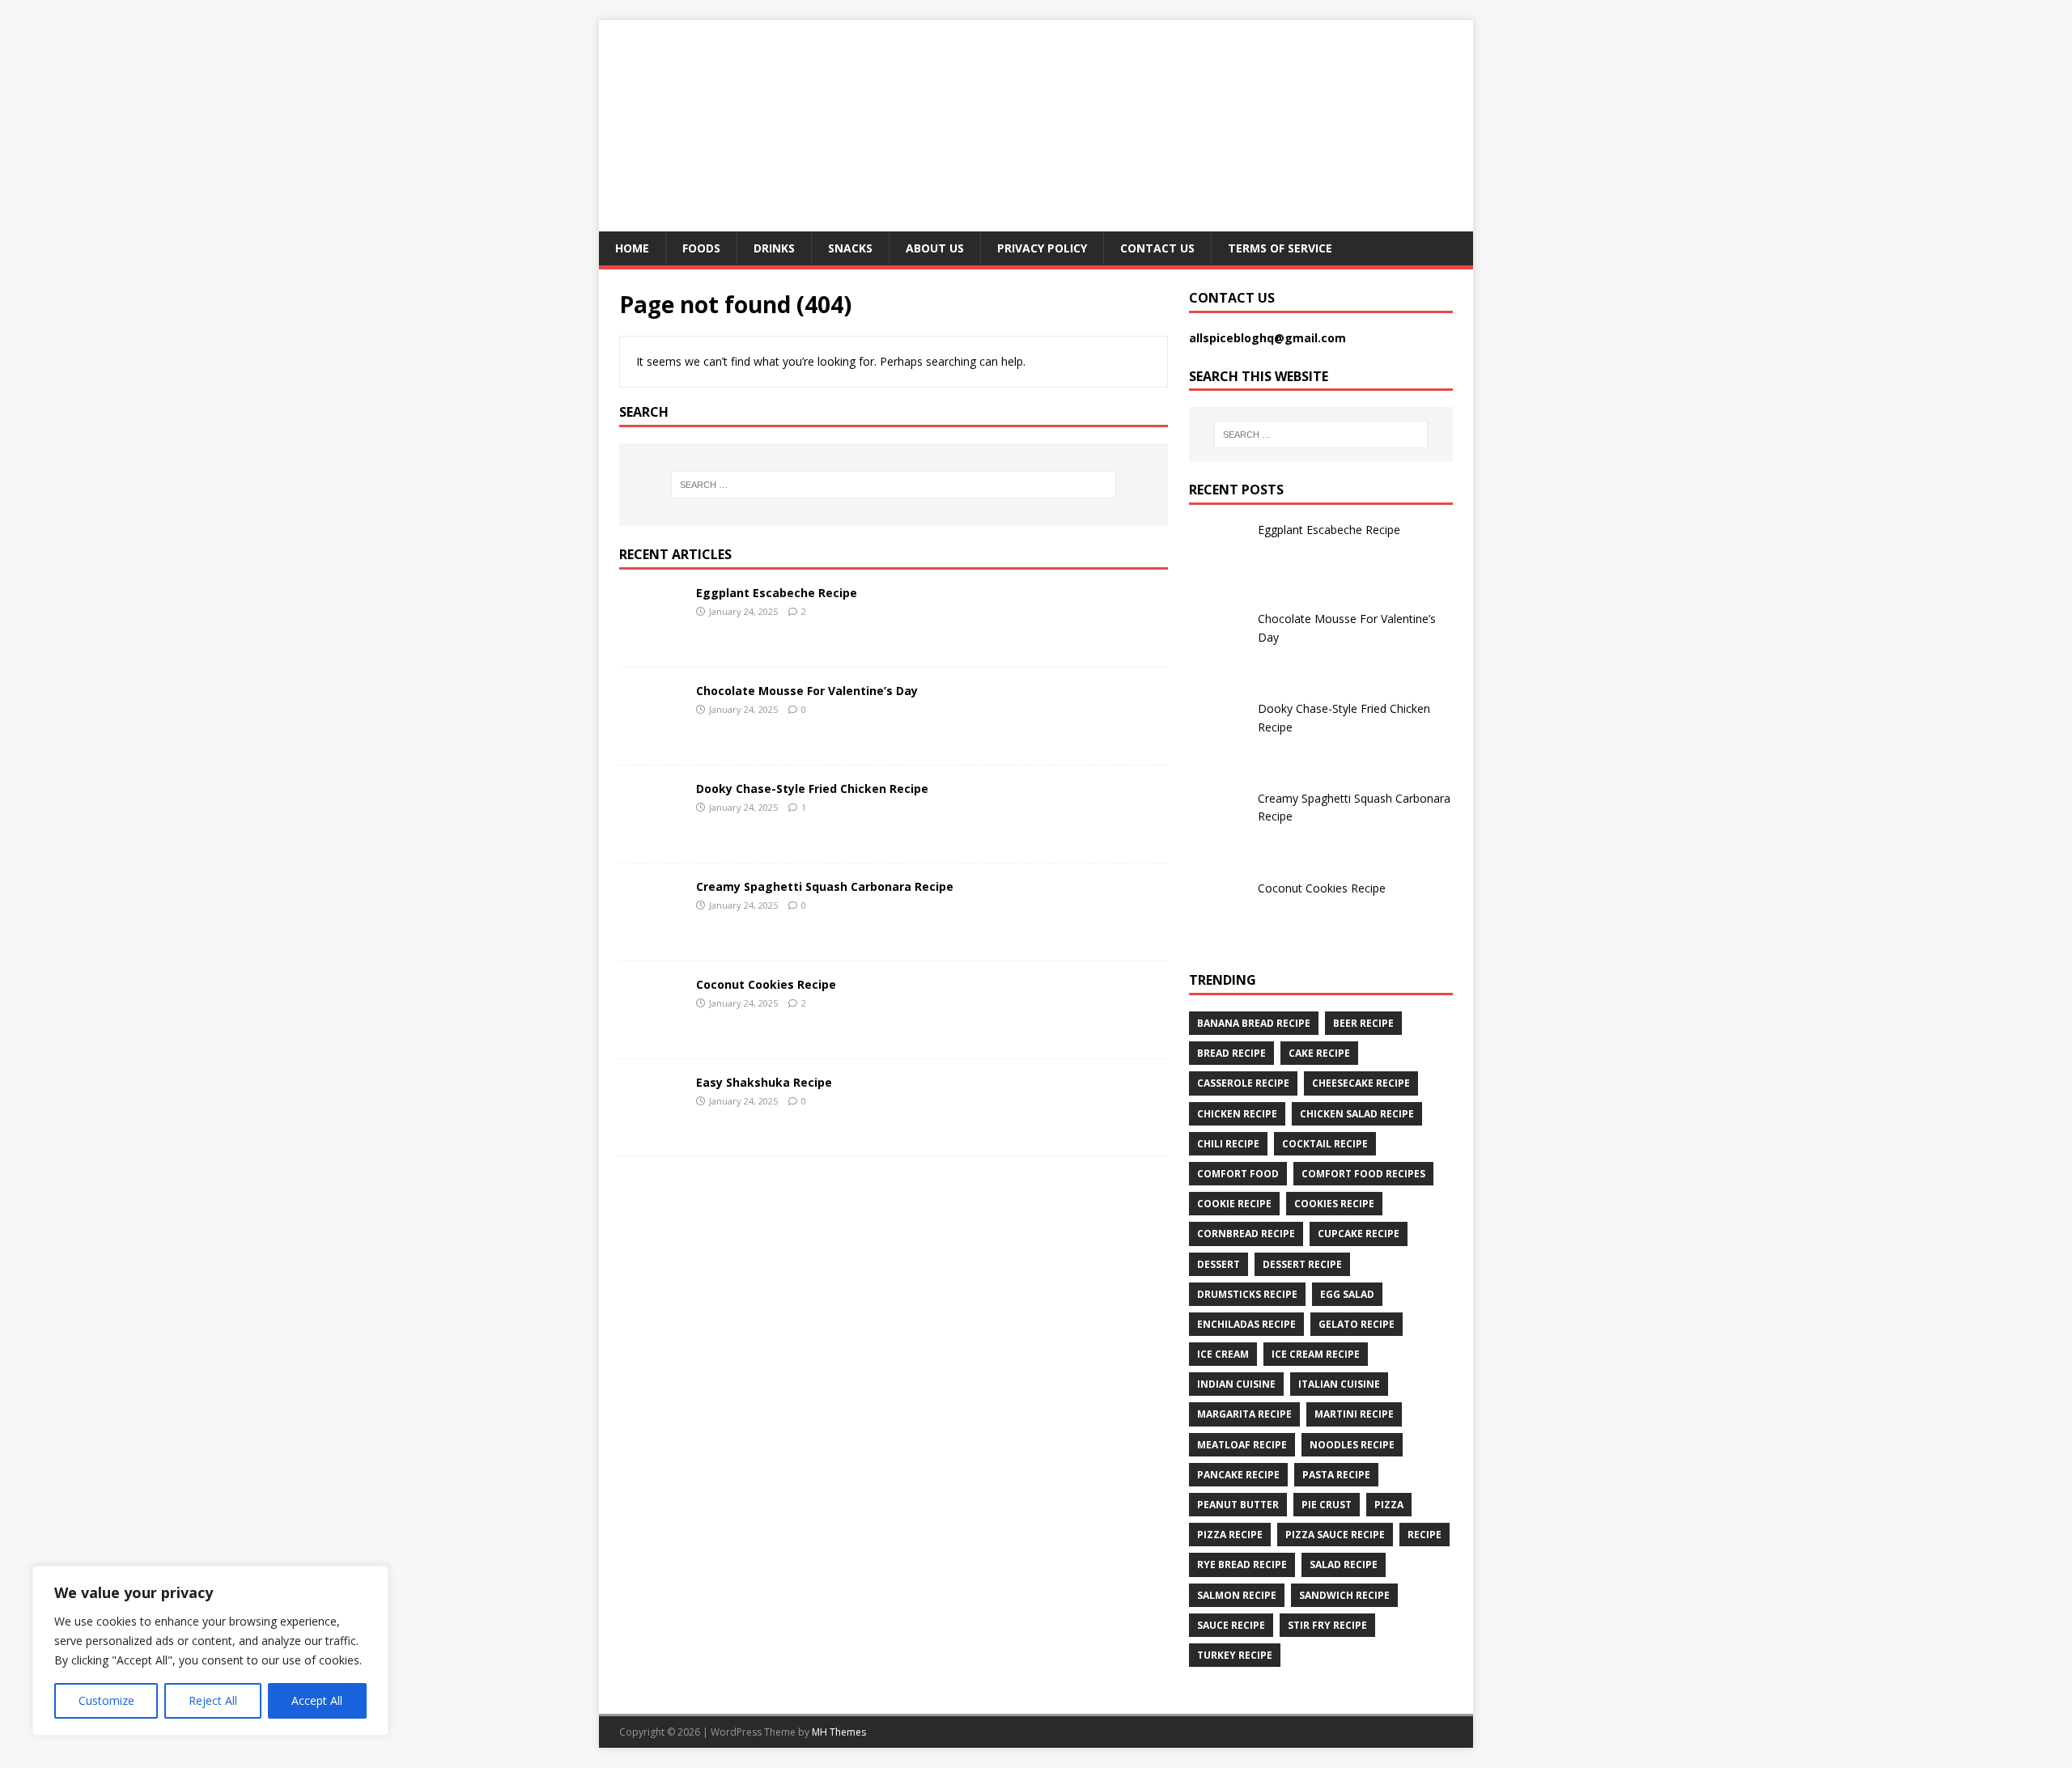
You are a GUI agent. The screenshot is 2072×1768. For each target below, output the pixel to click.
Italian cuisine (1339, 1384)
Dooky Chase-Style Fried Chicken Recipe (812, 789)
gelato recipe (1357, 1324)
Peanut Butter (1238, 1505)
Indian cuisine (1236, 1384)
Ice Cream (1223, 1354)
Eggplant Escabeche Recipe (777, 593)
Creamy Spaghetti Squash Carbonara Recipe (825, 886)
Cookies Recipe (1334, 1204)
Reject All (213, 1700)
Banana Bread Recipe (1254, 1023)
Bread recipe (1231, 1053)
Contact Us (1157, 248)
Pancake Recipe (1238, 1475)
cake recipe (1319, 1053)
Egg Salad (1347, 1294)
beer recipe (1363, 1023)
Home (632, 248)
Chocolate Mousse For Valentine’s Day (807, 691)
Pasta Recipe (1336, 1475)
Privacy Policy (1042, 248)
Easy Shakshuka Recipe (764, 1082)
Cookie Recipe (1234, 1204)
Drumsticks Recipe (1247, 1294)
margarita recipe (1244, 1414)
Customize (106, 1700)
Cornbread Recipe (1246, 1234)
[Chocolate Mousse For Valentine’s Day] (652, 738)
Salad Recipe (1344, 1564)
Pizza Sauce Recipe (1335, 1535)
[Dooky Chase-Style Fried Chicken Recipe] (652, 836)
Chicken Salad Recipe (1357, 1114)
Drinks (774, 248)
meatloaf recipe (1242, 1445)
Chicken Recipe (1237, 1114)
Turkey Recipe (1235, 1655)
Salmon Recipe (1237, 1595)
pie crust (1327, 1505)
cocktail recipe (1325, 1144)
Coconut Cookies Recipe (766, 984)
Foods (701, 248)
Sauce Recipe (1231, 1625)
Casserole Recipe (1243, 1083)
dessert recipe (1302, 1264)
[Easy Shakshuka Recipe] (652, 1130)
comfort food (1238, 1174)
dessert (1219, 1264)
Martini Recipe (1354, 1414)
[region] (210, 1651)
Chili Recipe (1228, 1144)
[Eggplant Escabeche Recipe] (652, 640)
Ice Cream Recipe (1316, 1354)
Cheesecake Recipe (1361, 1083)
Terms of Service (1280, 248)
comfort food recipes (1363, 1174)
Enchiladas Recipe (1246, 1324)
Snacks (850, 248)
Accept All (317, 1700)
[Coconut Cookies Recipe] (652, 1032)
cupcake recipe (1359, 1234)
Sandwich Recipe (1344, 1595)
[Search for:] (894, 485)
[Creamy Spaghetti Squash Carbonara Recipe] (652, 934)
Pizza (1389, 1505)
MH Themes (839, 1732)
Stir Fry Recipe (1327, 1625)
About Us (935, 248)
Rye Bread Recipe (1242, 1564)
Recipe (1424, 1535)
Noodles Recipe (1352, 1445)
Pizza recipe (1230, 1535)
